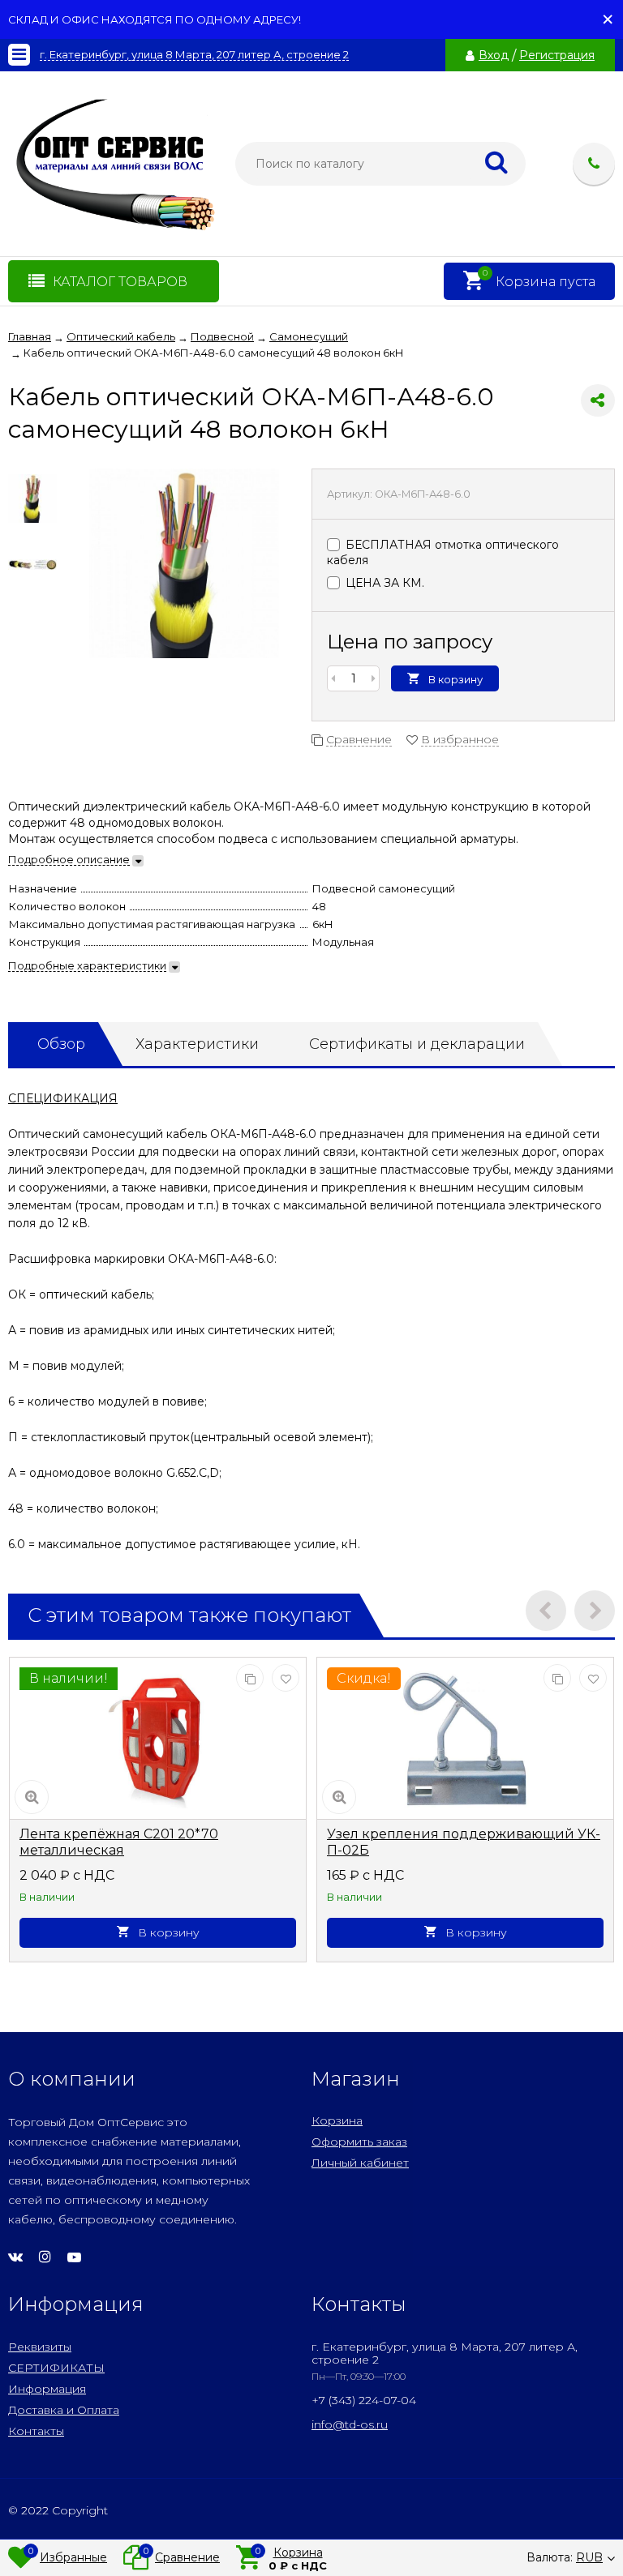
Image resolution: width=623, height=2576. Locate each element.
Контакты (36, 2431)
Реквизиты (40, 2347)
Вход (494, 55)
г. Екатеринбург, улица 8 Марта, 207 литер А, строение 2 (194, 55)
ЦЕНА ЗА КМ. (383, 583)
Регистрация (557, 55)
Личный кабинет (360, 2163)
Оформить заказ (359, 2142)
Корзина (337, 2120)
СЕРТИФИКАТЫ (56, 2368)
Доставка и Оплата (64, 2410)
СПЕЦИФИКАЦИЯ (63, 1098)
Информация (47, 2389)
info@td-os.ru (350, 2424)
